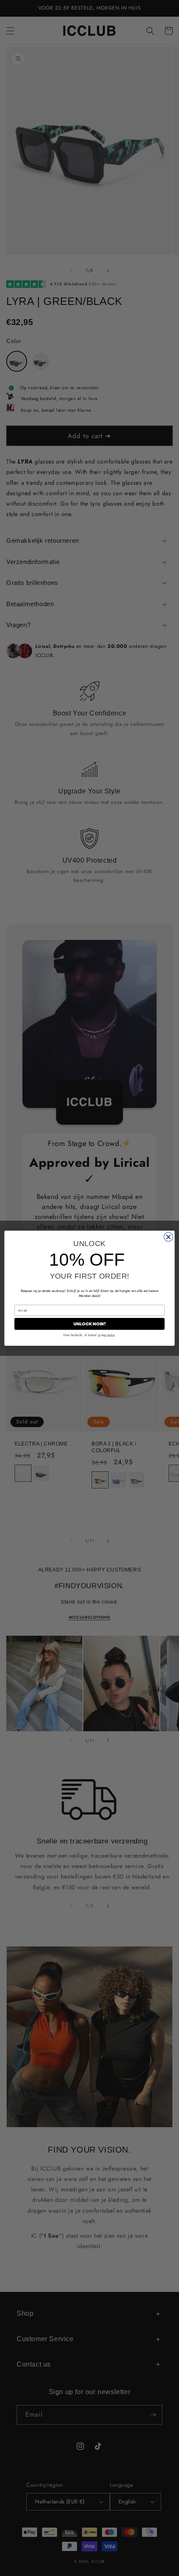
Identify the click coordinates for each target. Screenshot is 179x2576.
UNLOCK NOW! (90, 1324)
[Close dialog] (169, 1237)
